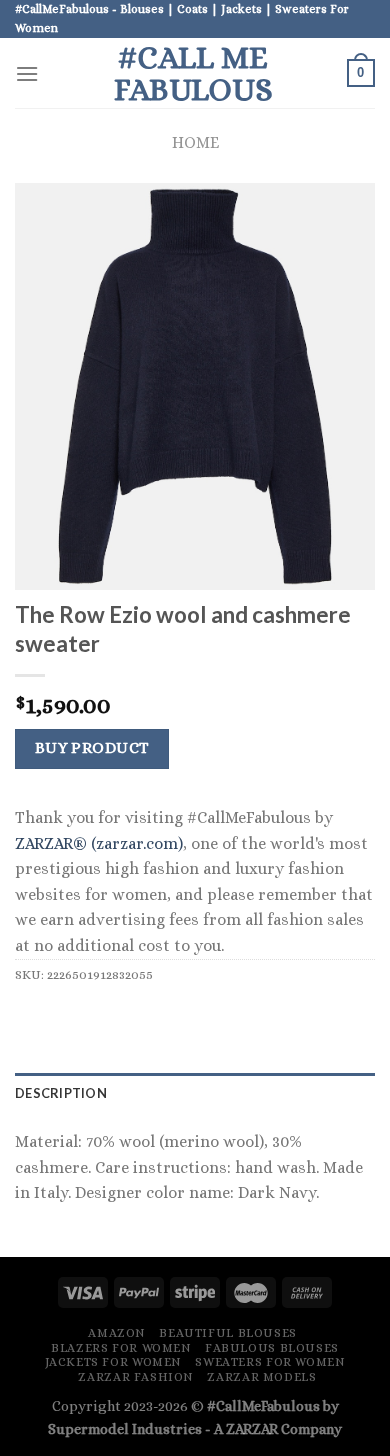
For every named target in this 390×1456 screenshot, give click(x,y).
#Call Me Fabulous (193, 73)
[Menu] (27, 73)
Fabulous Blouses (272, 1348)
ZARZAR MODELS (261, 1377)
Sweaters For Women (270, 1362)
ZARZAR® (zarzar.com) (99, 843)
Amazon (117, 1333)
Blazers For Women (121, 1348)
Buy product (92, 748)
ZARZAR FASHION (136, 1377)
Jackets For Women (113, 1362)
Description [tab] (61, 1093)
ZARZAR (252, 1429)
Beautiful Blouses (227, 1333)
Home (195, 142)
